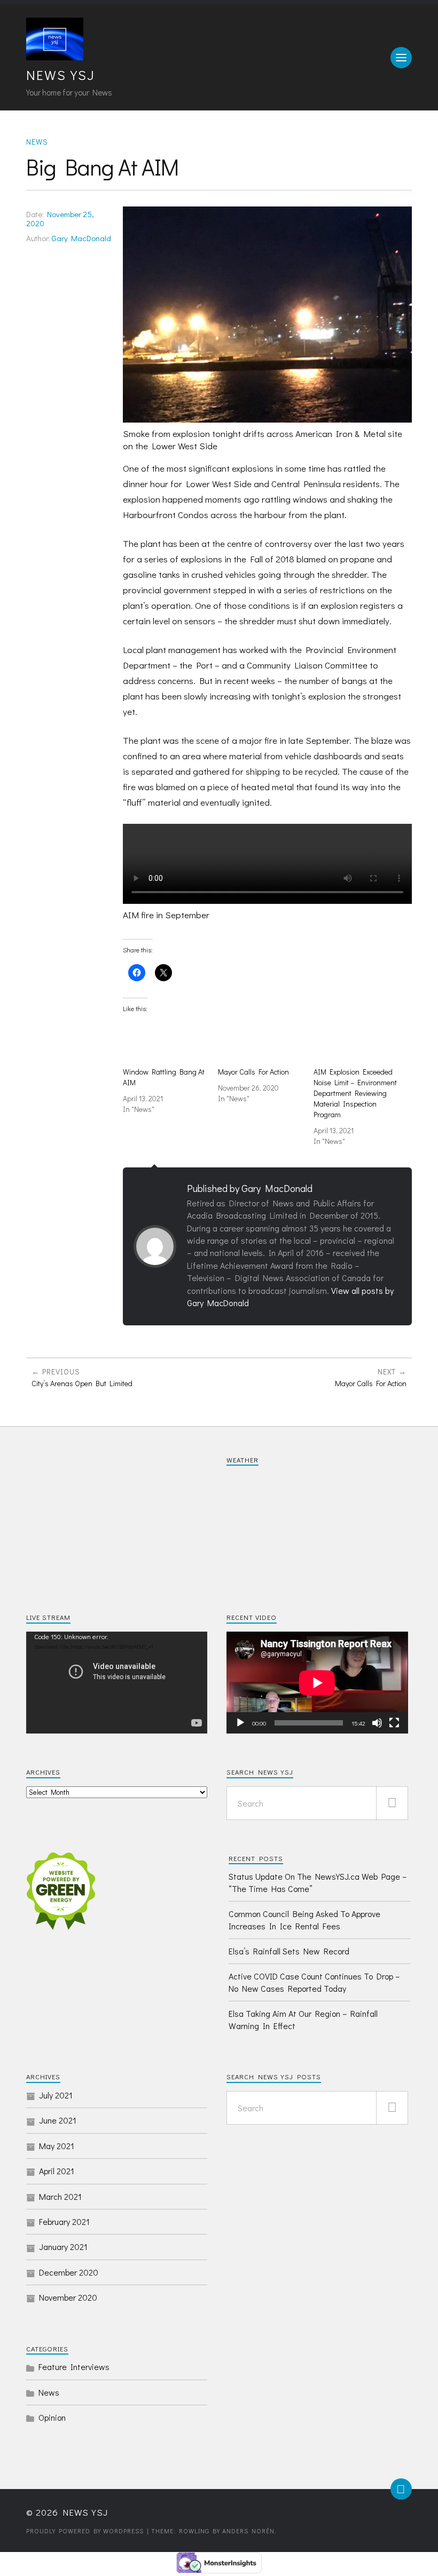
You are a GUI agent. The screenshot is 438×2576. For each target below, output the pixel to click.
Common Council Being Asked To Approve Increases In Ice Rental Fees (304, 1919)
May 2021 (57, 2146)
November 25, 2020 (60, 219)
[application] (117, 1683)
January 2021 (63, 2247)
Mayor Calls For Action (253, 1072)
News (37, 142)
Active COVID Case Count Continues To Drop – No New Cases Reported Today (314, 1982)
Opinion (52, 2417)
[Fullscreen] (394, 1723)
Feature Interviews (74, 2367)
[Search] (392, 1803)
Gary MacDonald (81, 238)
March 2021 (60, 2196)
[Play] (240, 1723)
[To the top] (401, 2489)
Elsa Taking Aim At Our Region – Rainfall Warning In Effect (303, 2019)
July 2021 (56, 2095)
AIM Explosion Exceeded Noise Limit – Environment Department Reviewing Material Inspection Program (355, 1093)
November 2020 (68, 2297)
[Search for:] (317, 1803)
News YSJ (61, 75)
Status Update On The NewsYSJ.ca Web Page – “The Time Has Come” (318, 1882)
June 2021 (58, 2120)
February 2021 (64, 2221)
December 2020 (69, 2272)
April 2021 (57, 2171)
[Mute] (377, 1723)
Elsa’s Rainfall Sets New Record (289, 1951)
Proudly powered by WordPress (85, 2531)
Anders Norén (248, 2531)
